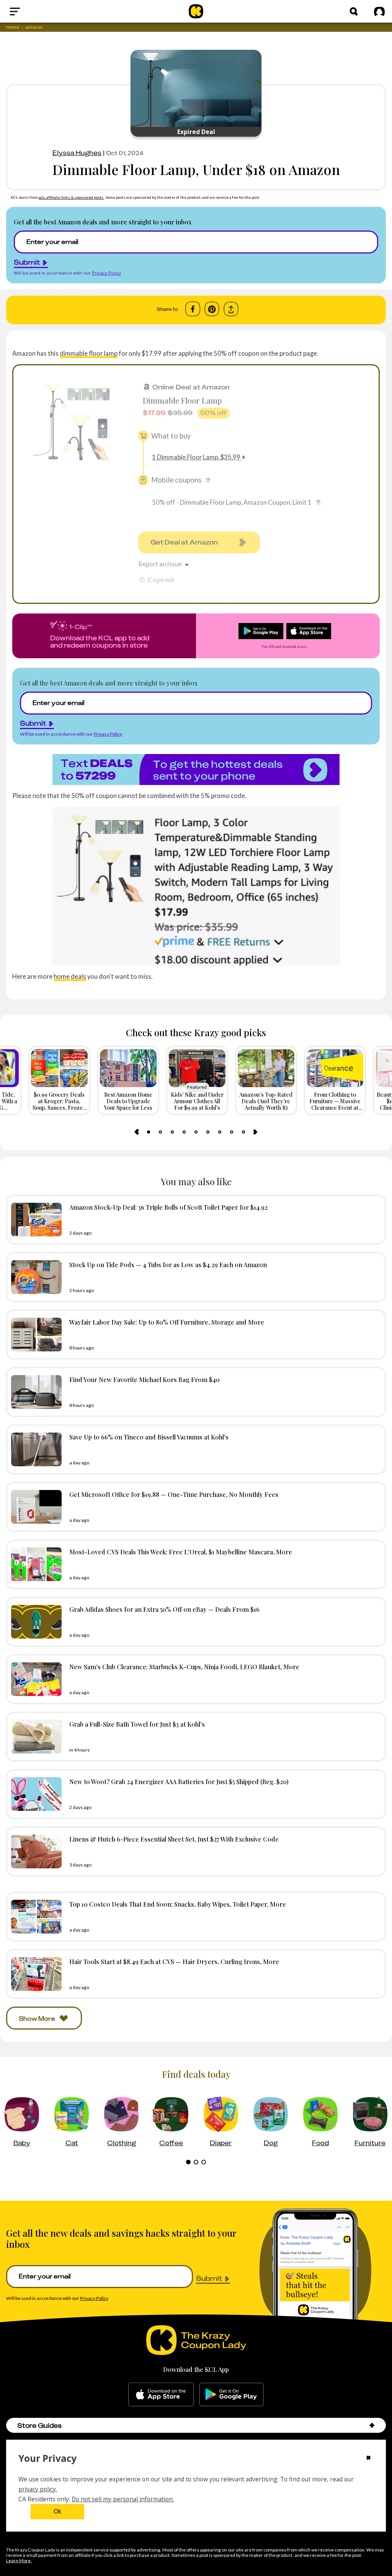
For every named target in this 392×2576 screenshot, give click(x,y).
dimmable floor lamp (89, 353)
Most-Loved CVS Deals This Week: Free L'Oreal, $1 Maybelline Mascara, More (181, 1552)
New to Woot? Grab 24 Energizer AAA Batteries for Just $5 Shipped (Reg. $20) (179, 1781)
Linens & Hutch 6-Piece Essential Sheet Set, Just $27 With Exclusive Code (174, 1839)
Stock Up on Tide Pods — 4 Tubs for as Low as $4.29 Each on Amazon (168, 1264)
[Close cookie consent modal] (368, 2458)
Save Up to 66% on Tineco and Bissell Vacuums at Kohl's (149, 1437)
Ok (57, 2511)
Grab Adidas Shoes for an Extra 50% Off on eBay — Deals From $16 (164, 1609)
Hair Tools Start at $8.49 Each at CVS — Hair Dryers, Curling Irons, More (174, 1961)
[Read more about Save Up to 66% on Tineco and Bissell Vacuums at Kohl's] (34, 1449)
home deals (70, 976)
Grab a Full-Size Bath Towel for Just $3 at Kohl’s (137, 1724)
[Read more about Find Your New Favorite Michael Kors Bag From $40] (34, 1392)
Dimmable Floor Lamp (182, 400)
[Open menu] (33, 11)
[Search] (354, 11)
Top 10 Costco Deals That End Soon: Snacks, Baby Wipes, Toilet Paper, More (178, 1904)
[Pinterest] (212, 309)
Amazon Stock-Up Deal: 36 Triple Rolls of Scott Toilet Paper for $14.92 (168, 1207)
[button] (372, 2425)
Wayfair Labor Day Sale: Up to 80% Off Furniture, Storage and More (167, 1322)
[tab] (149, 1132)
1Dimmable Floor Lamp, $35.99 (196, 457)
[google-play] (231, 2394)
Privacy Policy (106, 273)
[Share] (231, 309)
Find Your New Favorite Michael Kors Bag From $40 (145, 1379)
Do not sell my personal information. (123, 2499)
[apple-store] (161, 2394)
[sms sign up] (196, 769)
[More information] (208, 480)
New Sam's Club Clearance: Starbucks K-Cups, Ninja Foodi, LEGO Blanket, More (184, 1667)
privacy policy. (38, 2489)
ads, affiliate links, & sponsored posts (71, 197)
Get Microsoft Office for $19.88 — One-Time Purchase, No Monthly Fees (174, 1494)
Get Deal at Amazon (184, 542)
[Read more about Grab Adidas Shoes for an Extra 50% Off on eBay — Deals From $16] (34, 1622)
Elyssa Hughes (77, 153)
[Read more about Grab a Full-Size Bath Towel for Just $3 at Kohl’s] (34, 1737)
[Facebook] (193, 309)
